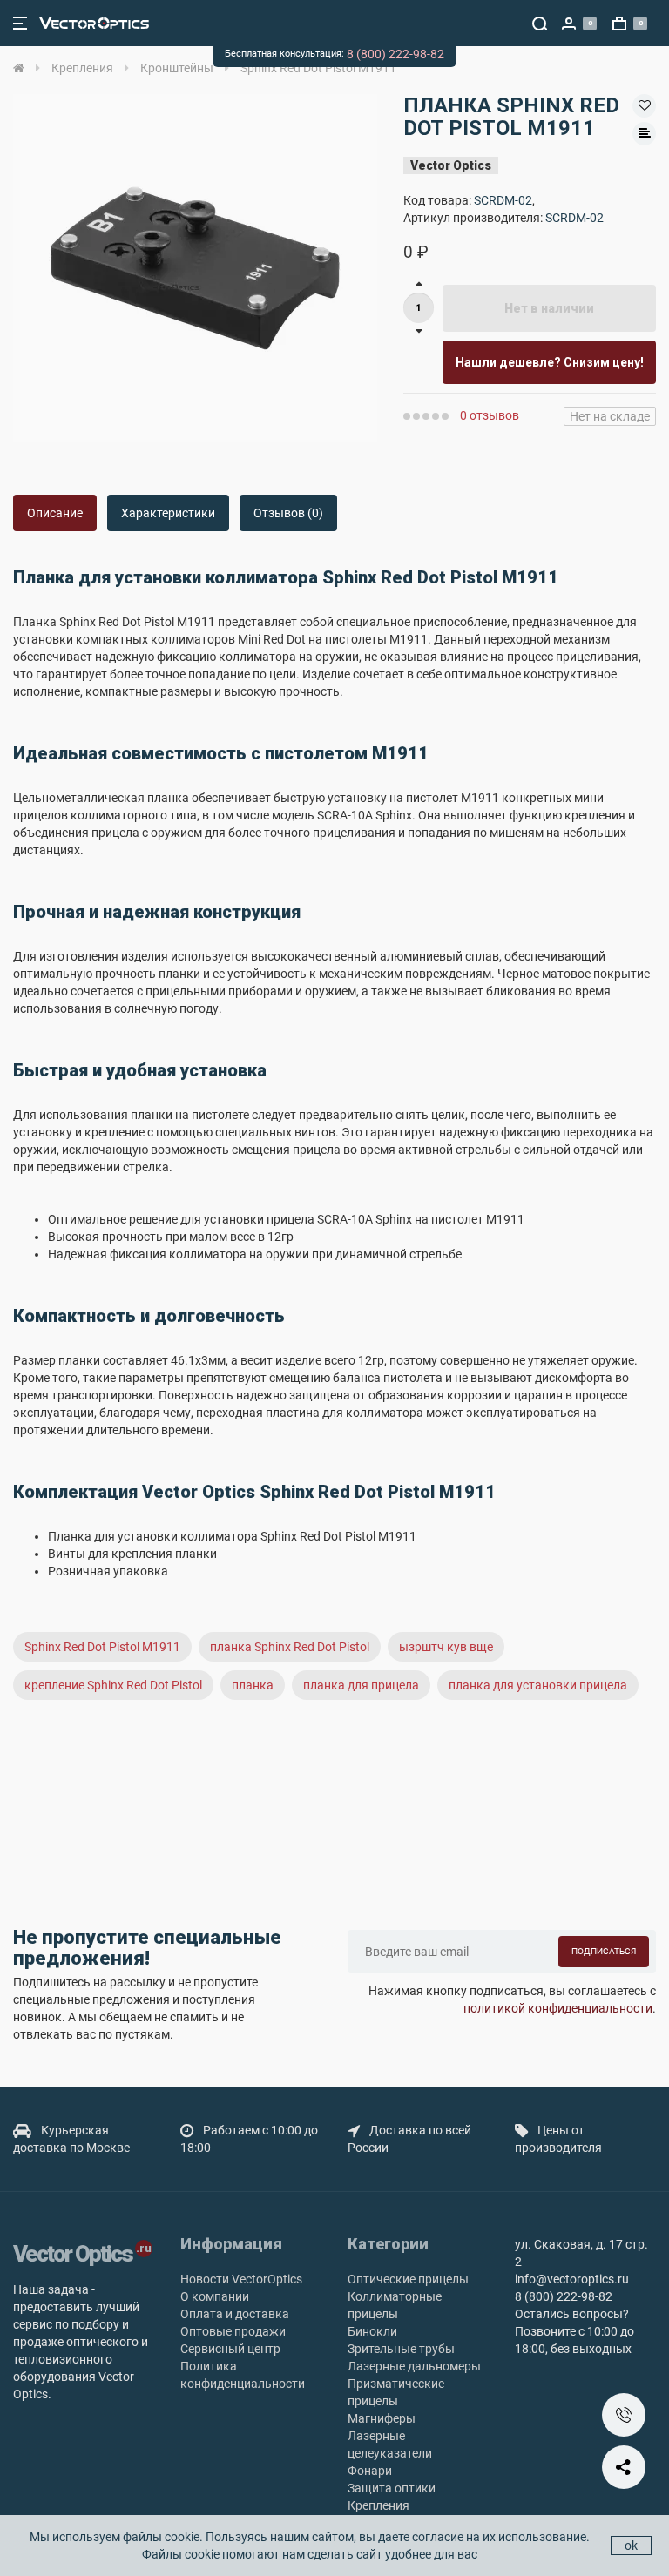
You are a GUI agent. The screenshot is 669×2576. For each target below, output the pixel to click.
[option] (195, 268)
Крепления (378, 2505)
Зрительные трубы (401, 2349)
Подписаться (604, 1951)
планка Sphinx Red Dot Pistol (290, 1647)
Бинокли (372, 2331)
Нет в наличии (549, 308)
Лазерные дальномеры (414, 2366)
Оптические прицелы (408, 2279)
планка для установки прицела (538, 1685)
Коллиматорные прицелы (395, 2305)
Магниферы (382, 2418)
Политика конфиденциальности (243, 2375)
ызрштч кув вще (446, 1647)
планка (253, 1685)
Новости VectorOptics (241, 2279)
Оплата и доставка (235, 2314)
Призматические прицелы (396, 2392)
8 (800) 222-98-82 (395, 54)
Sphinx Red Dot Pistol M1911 (102, 1647)
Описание (55, 513)
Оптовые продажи (233, 2331)
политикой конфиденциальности (558, 2008)
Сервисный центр (230, 2349)
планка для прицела (361, 1685)
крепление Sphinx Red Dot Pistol (113, 1685)
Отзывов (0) (288, 513)
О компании (215, 2296)
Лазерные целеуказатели (390, 2445)
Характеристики (168, 513)
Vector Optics (451, 165)
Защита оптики (392, 2488)
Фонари (370, 2471)
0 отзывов (490, 415)
